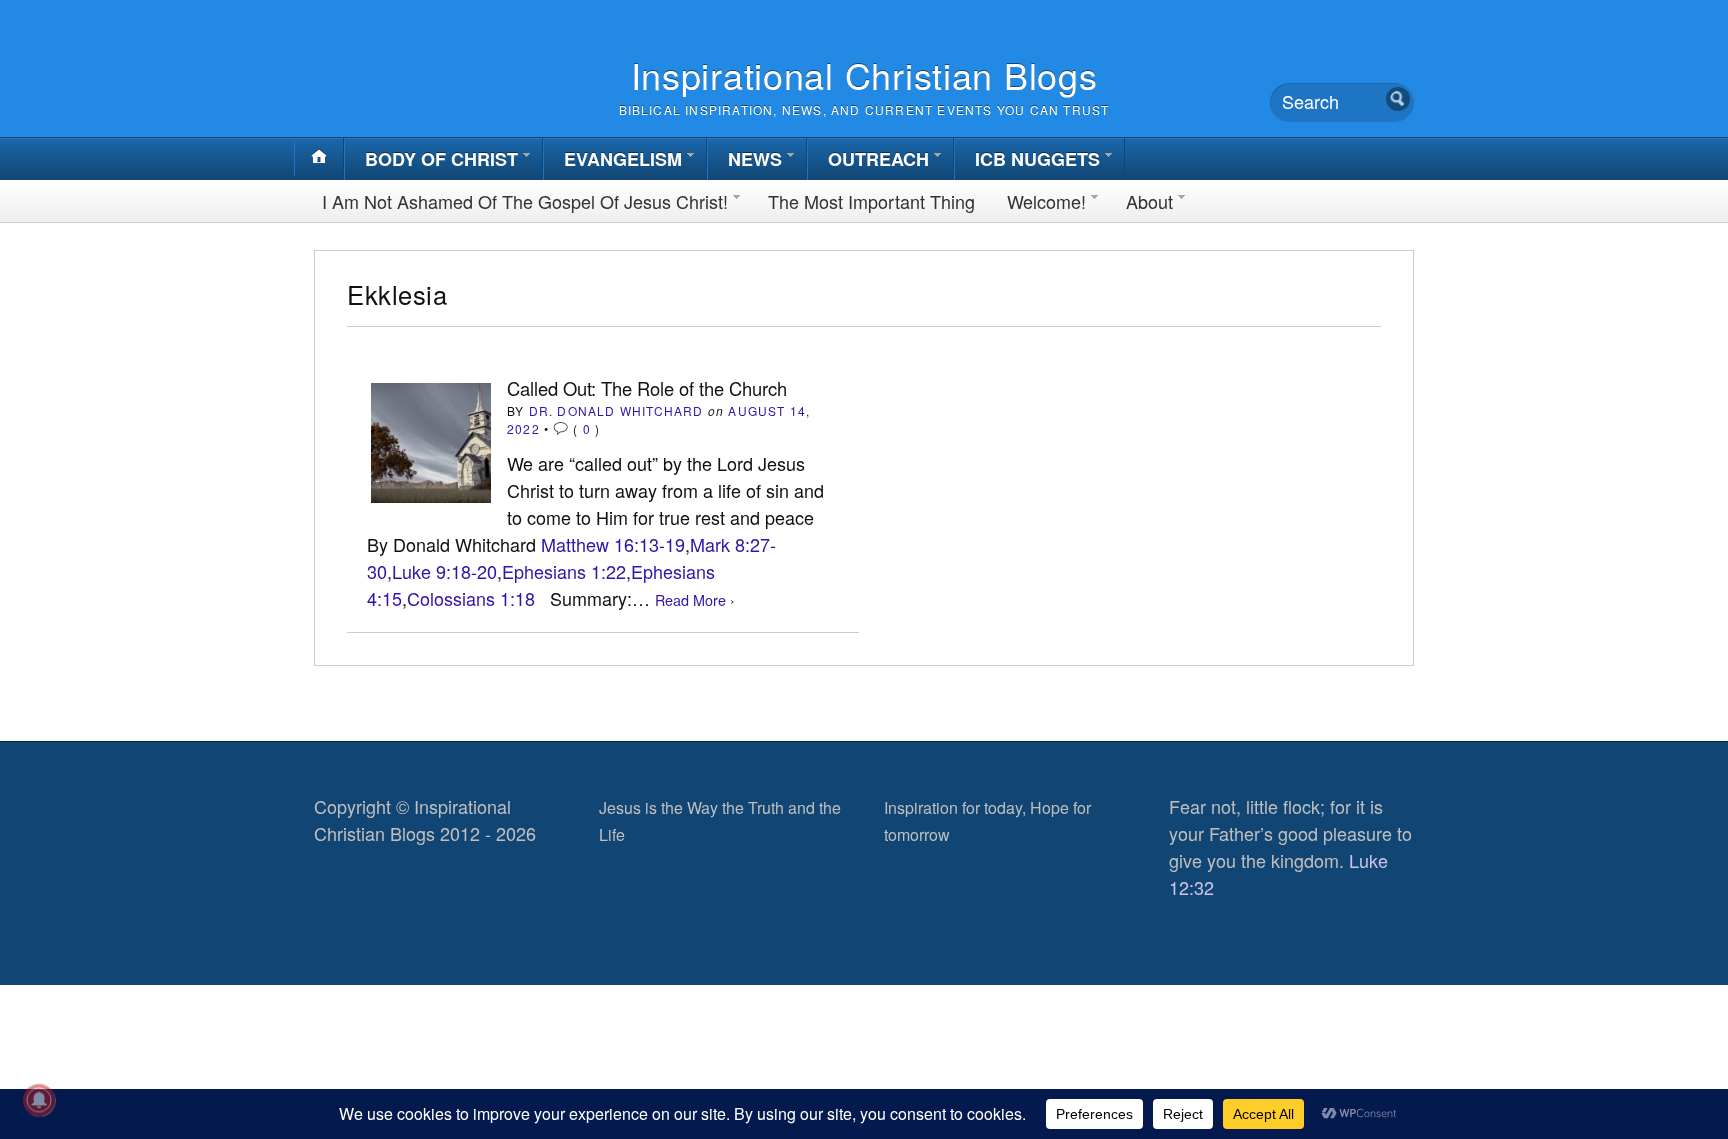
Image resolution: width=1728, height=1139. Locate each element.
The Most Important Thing (871, 201)
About (1149, 201)
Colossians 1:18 (471, 598)
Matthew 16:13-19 (613, 544)
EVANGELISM (623, 159)
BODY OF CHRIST (441, 159)
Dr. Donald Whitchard (616, 410)
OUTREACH (878, 159)
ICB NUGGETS (1037, 159)
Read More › (695, 599)
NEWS (755, 159)
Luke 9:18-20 (444, 571)
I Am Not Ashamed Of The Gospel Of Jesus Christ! (525, 201)
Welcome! (1046, 201)
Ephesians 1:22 (564, 571)
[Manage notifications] (39, 1100)
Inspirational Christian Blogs (864, 74)
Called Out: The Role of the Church (647, 388)
